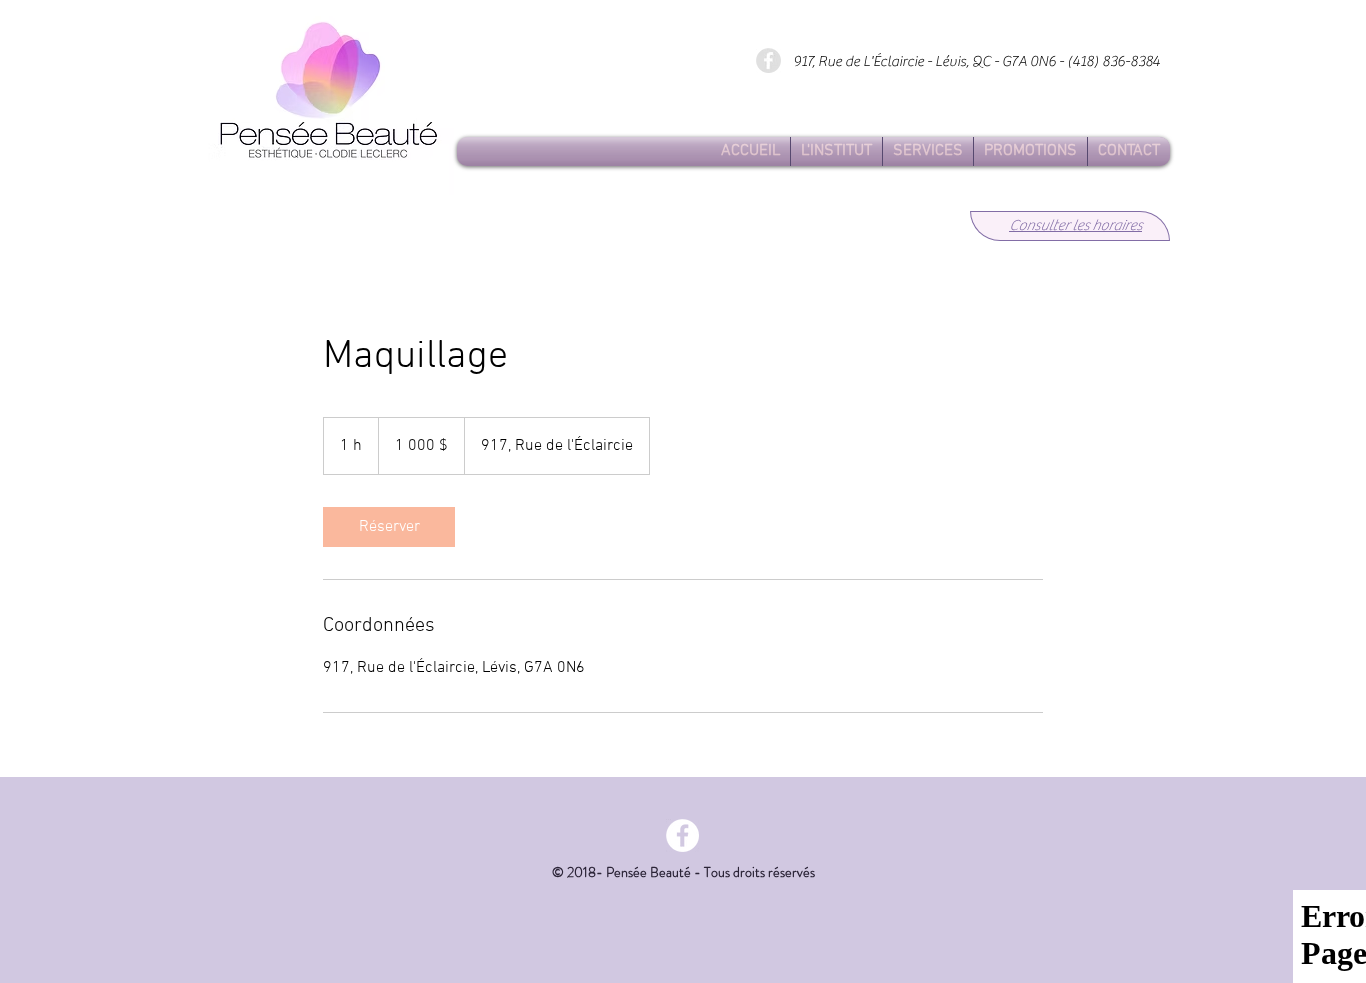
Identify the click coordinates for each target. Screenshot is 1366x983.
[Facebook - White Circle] (682, 835)
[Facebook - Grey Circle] (768, 60)
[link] (389, 527)
